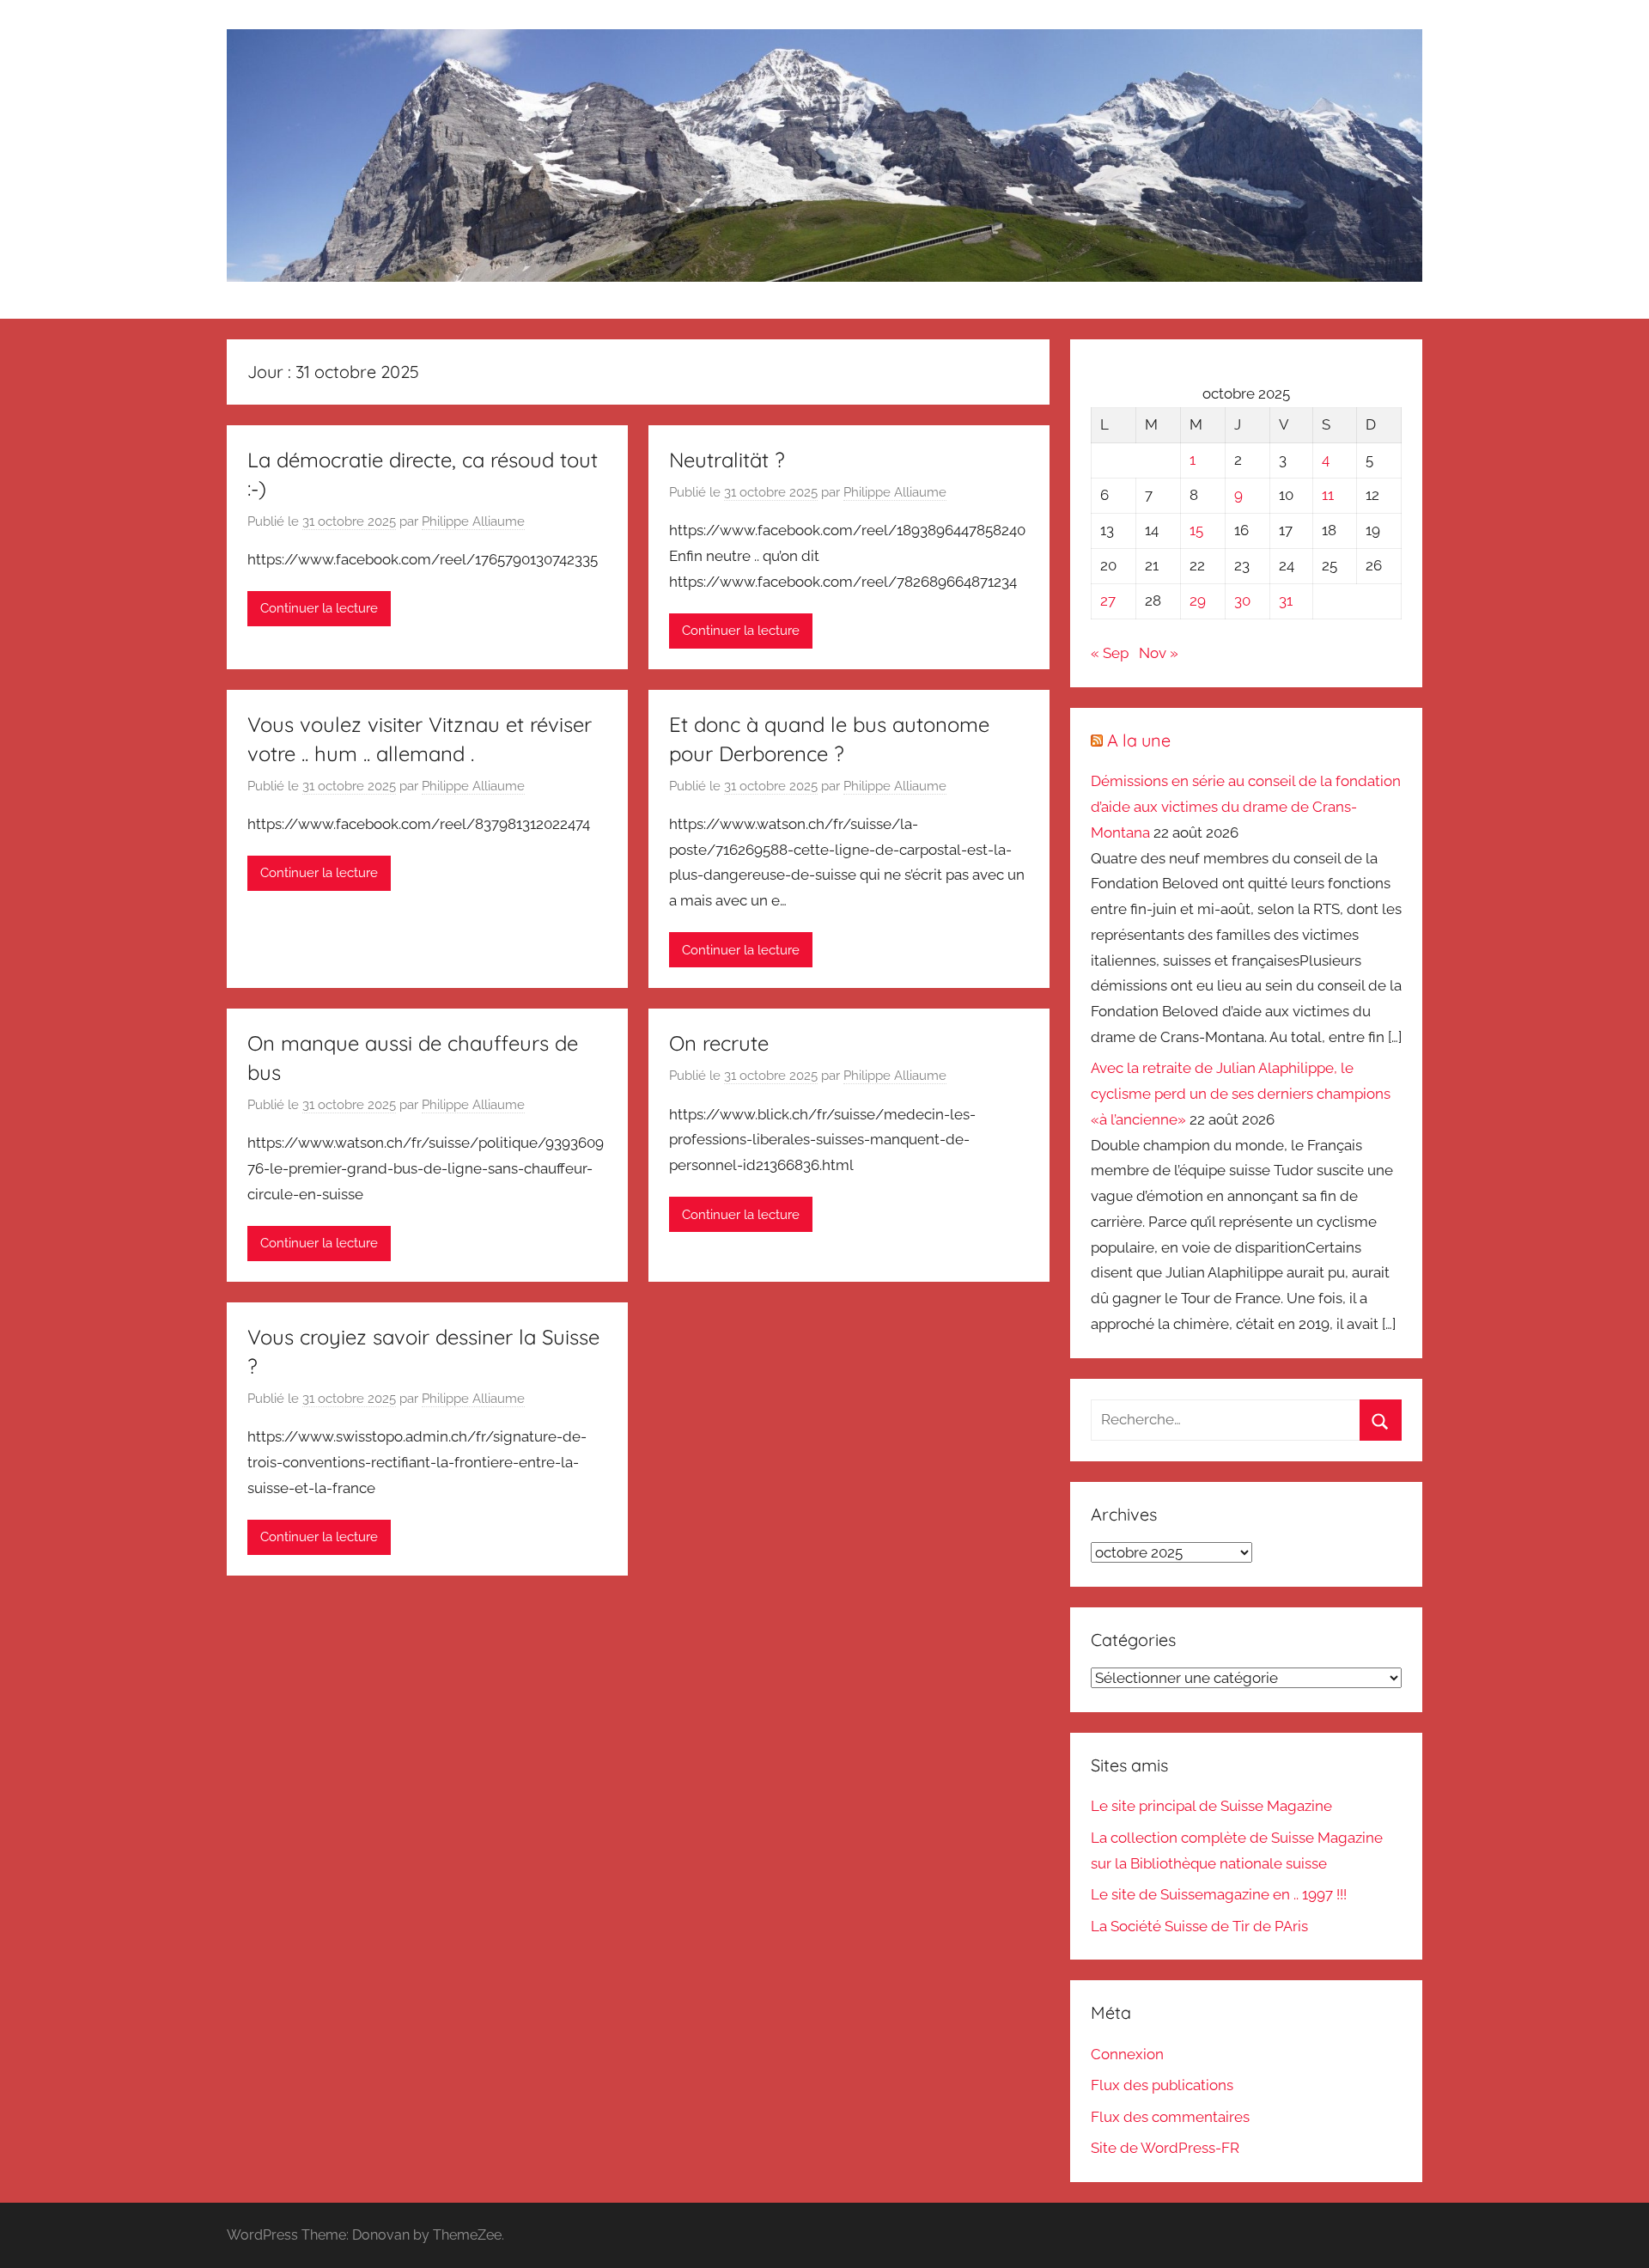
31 (1286, 601)
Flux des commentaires (1170, 2117)
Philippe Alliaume (473, 521)
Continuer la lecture (319, 608)
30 (1242, 601)
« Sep (1110, 653)
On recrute (719, 1043)
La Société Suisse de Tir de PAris (1199, 1926)
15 (1196, 530)
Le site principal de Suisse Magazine (1211, 1806)
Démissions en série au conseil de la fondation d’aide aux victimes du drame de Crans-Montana (1246, 807)
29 (1198, 601)
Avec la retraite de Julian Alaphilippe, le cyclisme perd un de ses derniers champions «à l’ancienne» (1241, 1094)
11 (1328, 495)
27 (1108, 601)
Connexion (1127, 2054)
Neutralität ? (727, 460)
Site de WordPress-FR (1165, 2148)
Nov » (1159, 653)
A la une (1139, 740)
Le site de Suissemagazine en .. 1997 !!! (1219, 1894)
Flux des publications (1162, 2085)
